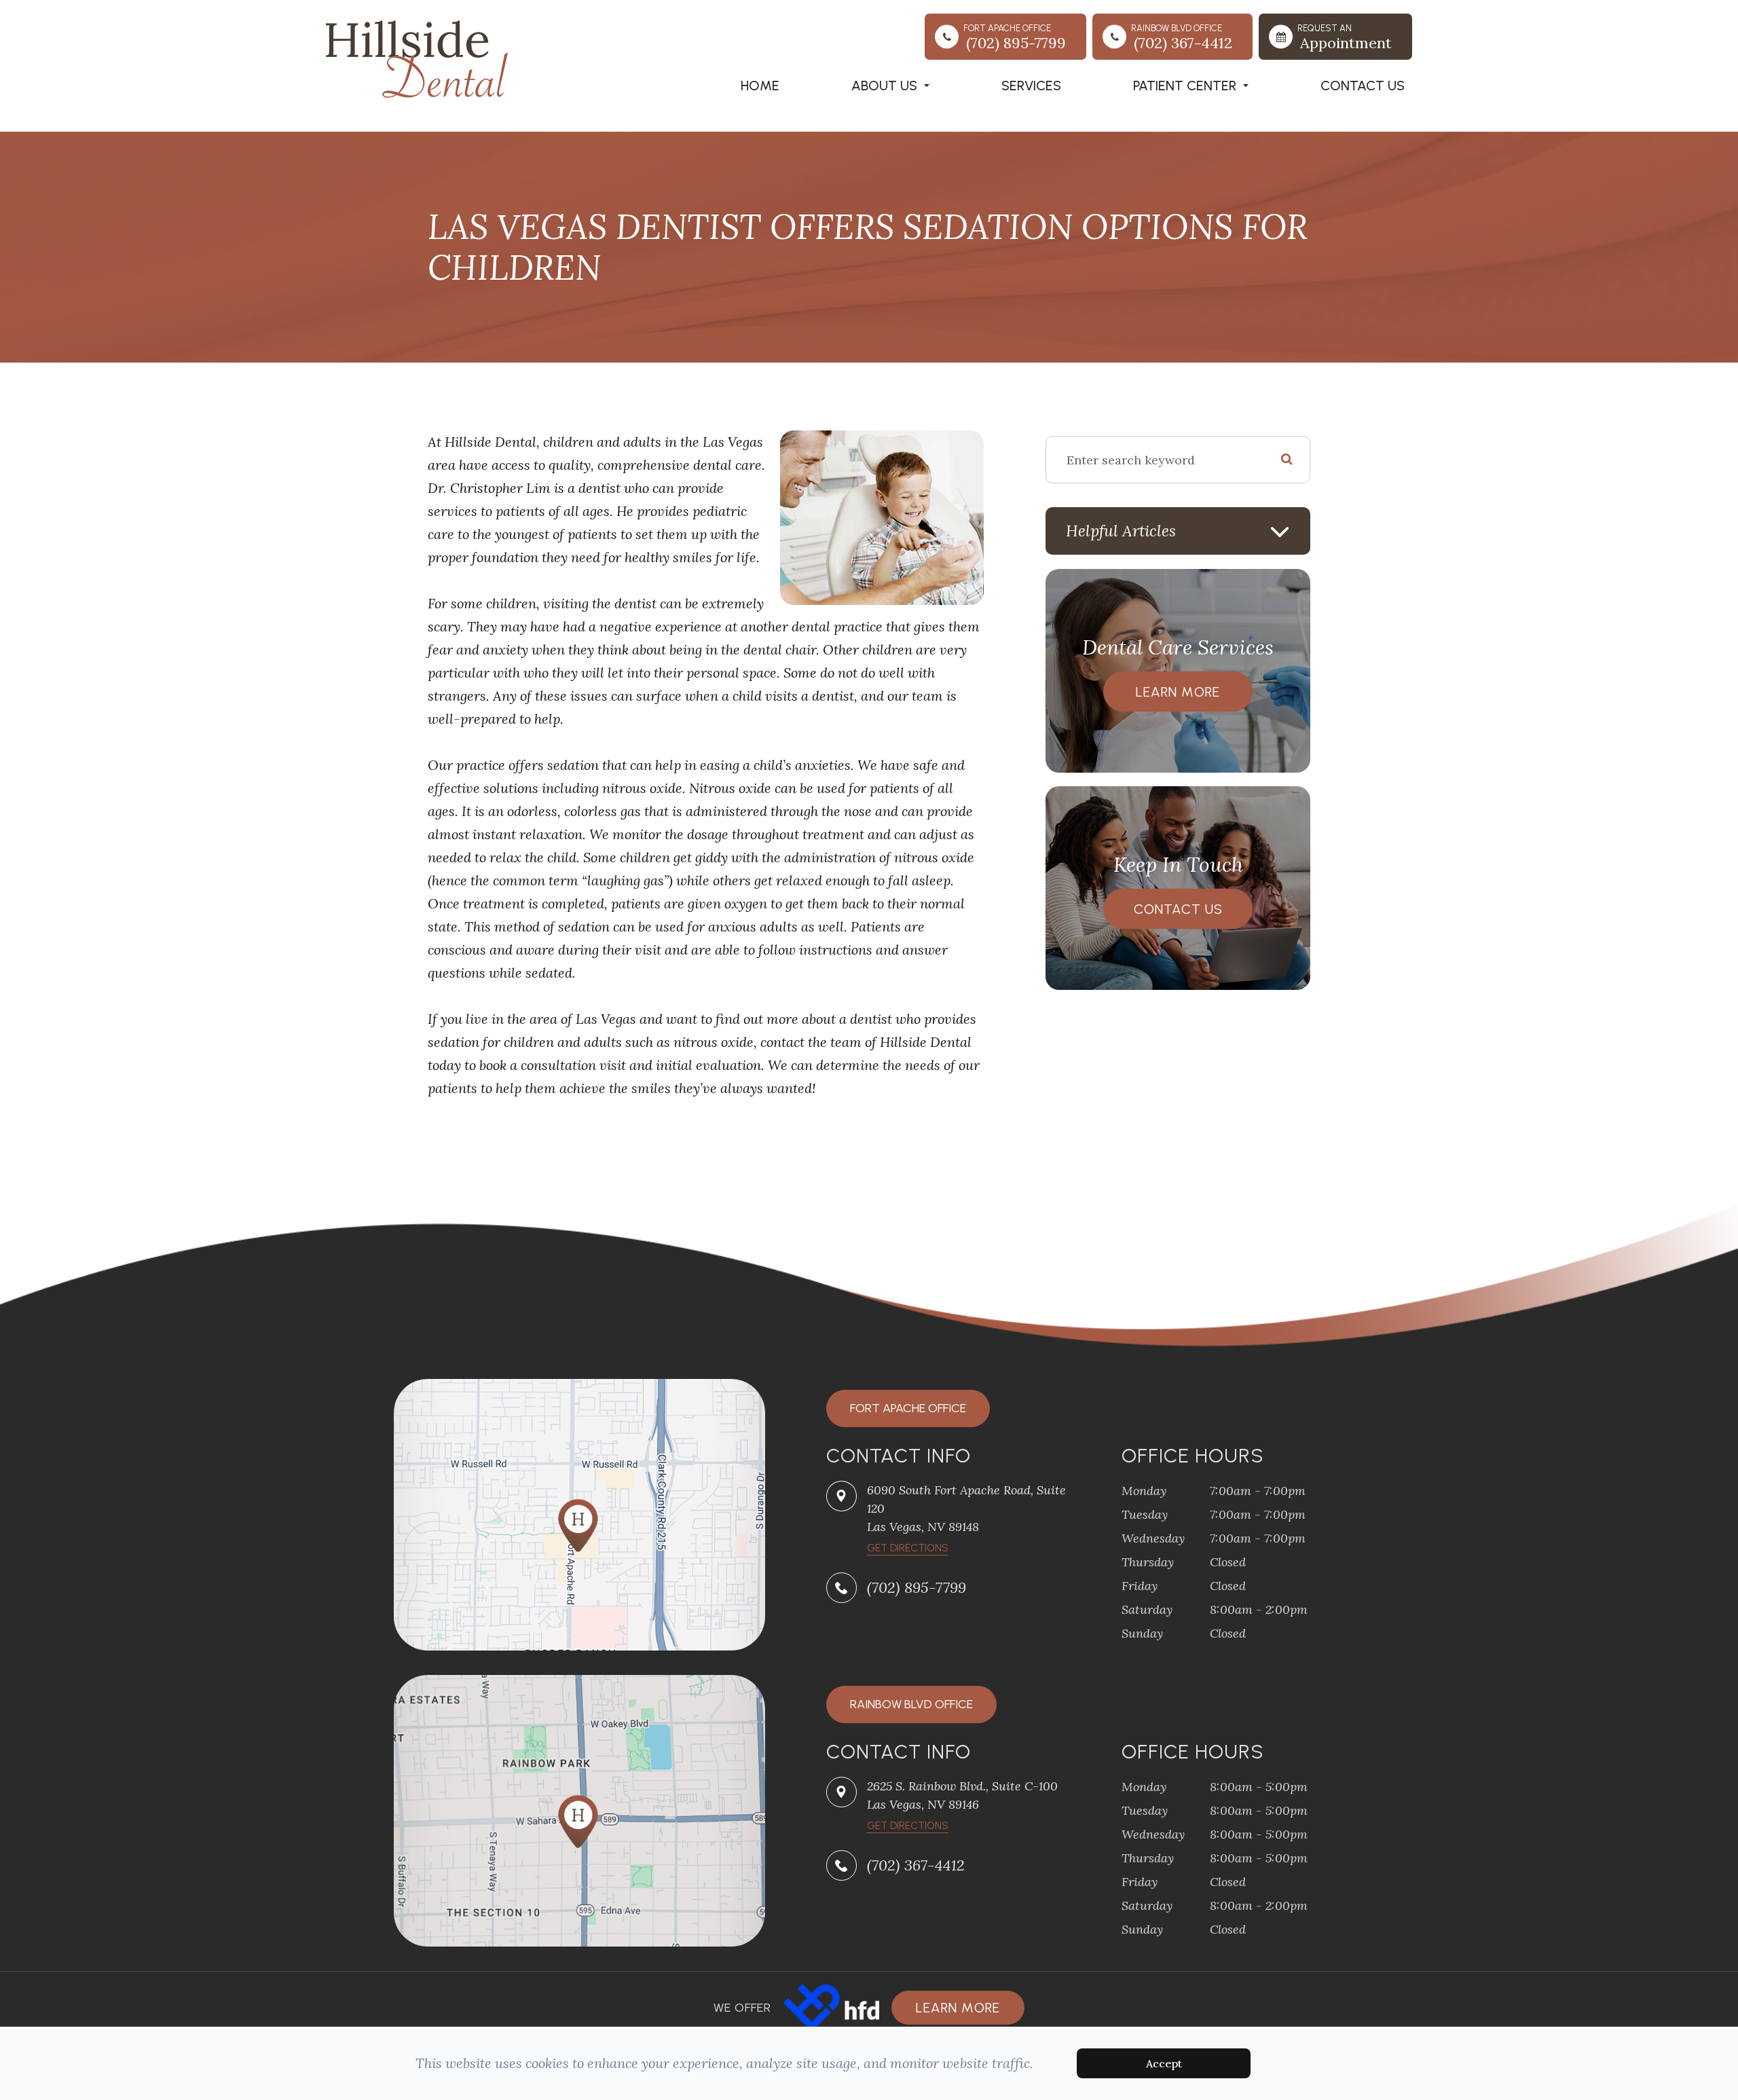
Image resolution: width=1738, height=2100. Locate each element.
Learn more (958, 2008)
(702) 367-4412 (916, 1865)
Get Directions (908, 1826)
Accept (1164, 2063)
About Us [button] (884, 86)
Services (1031, 86)
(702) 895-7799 (917, 1587)
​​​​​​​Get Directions (908, 1548)
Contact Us (1363, 86)
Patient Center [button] (1185, 86)
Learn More (1178, 692)
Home (760, 86)
